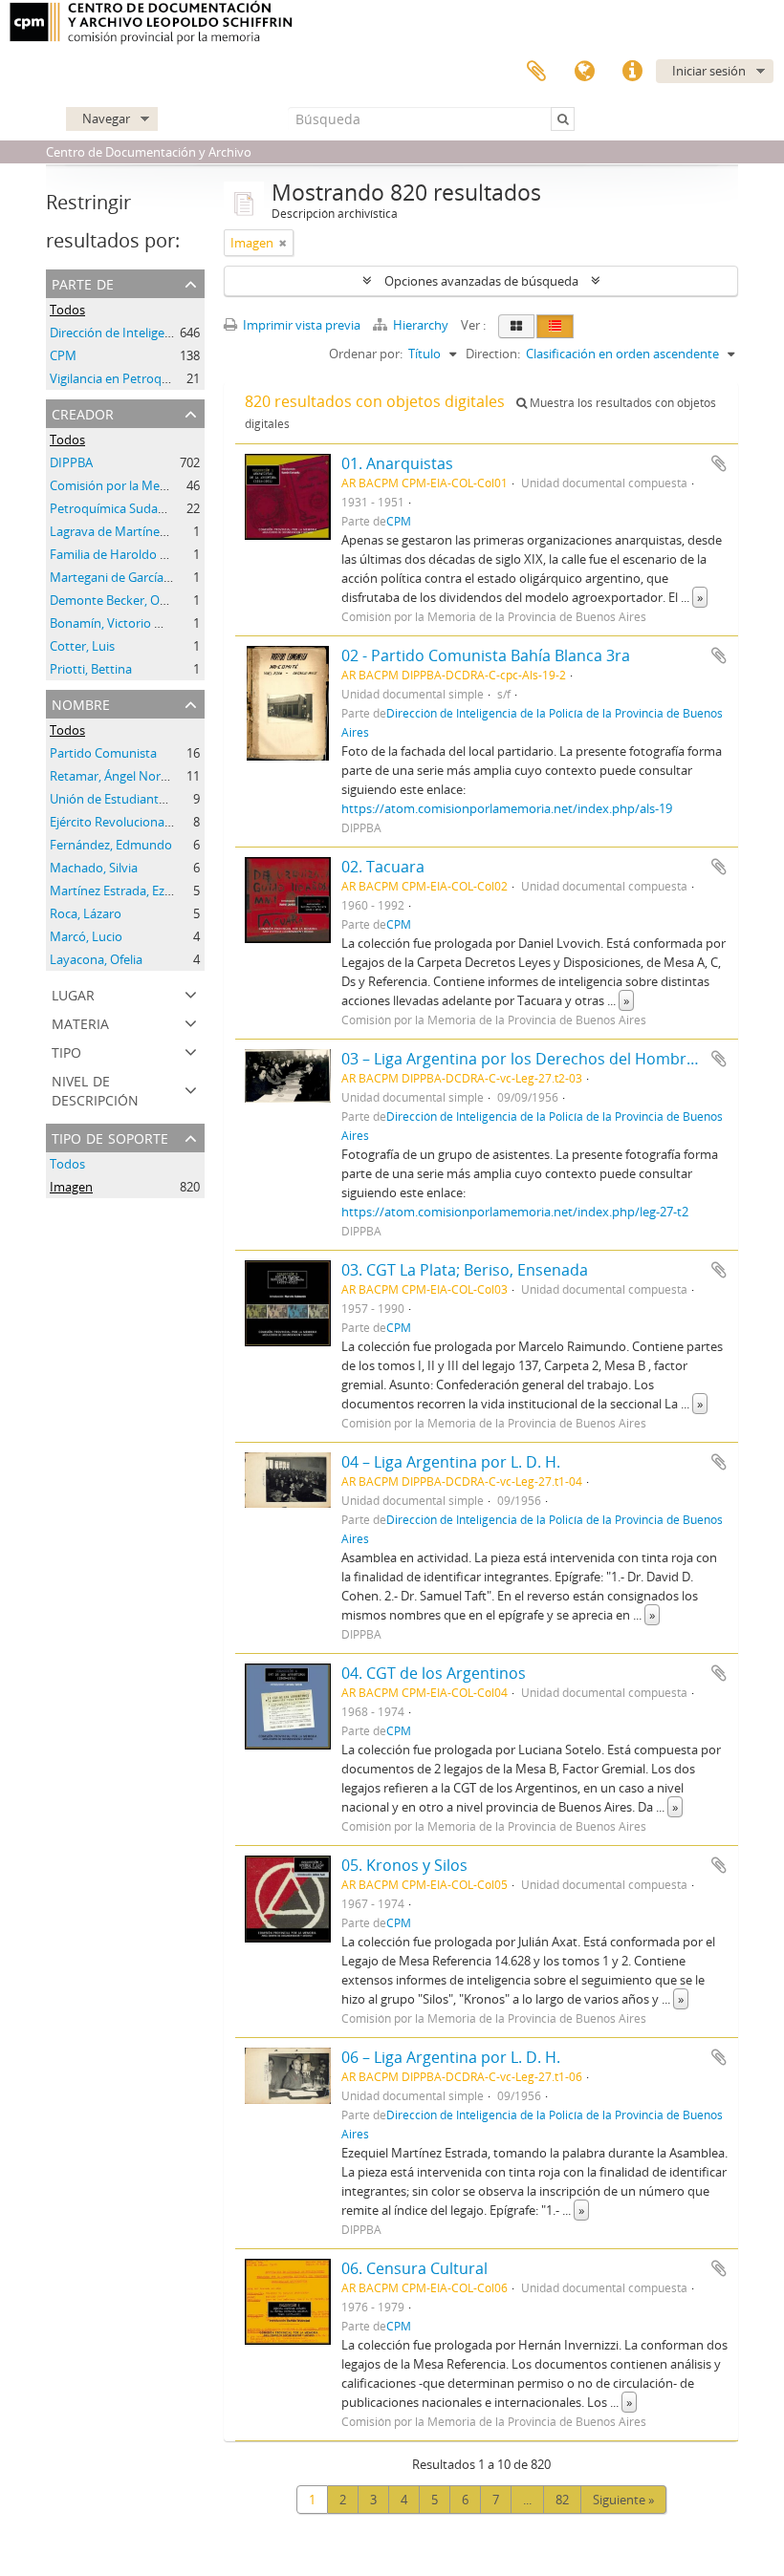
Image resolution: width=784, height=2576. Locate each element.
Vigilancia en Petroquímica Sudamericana (166, 378)
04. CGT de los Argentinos (434, 1673)
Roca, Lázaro (86, 913)
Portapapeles (536, 72)
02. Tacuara (383, 867)
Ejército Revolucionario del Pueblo (146, 822)
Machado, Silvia (94, 868)
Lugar (73, 993)
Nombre (81, 703)
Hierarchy (421, 325)
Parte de (83, 282)
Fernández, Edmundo (111, 845)
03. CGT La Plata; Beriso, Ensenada (465, 1270)
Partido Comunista (103, 753)
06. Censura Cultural (414, 2268)
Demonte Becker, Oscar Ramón (138, 600)
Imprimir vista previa (300, 325)
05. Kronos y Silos (404, 1865)
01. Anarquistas (397, 463)
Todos (67, 310)
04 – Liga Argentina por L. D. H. (451, 1462)
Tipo (66, 1051)
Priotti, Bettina (91, 669)
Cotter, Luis (82, 646)
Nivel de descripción (95, 1089)
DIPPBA (71, 462)
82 (562, 2500)
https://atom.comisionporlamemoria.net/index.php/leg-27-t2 (515, 1212)
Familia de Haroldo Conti (120, 554)
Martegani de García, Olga (122, 577)
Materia (80, 1022)
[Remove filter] (283, 243)
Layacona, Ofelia (96, 959)
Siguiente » (623, 2500)
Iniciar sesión (709, 71)
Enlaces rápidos (632, 72)
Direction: (493, 354)
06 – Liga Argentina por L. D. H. (451, 2057)
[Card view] (516, 326)
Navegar (106, 118)
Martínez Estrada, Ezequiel (124, 891)
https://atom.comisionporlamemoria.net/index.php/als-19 (507, 808)
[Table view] (555, 326)
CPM (63, 355)
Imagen (71, 1187)
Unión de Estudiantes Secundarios (147, 799)
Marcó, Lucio (86, 936)
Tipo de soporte (110, 1137)
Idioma (584, 72)
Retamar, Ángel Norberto (121, 776)
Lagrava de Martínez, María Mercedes (156, 531)
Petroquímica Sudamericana (130, 508)
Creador (83, 412)
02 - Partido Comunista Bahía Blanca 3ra (486, 655)
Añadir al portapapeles (719, 463)
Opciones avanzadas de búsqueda (481, 281)
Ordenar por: (366, 354)
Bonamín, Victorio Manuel (123, 623)
